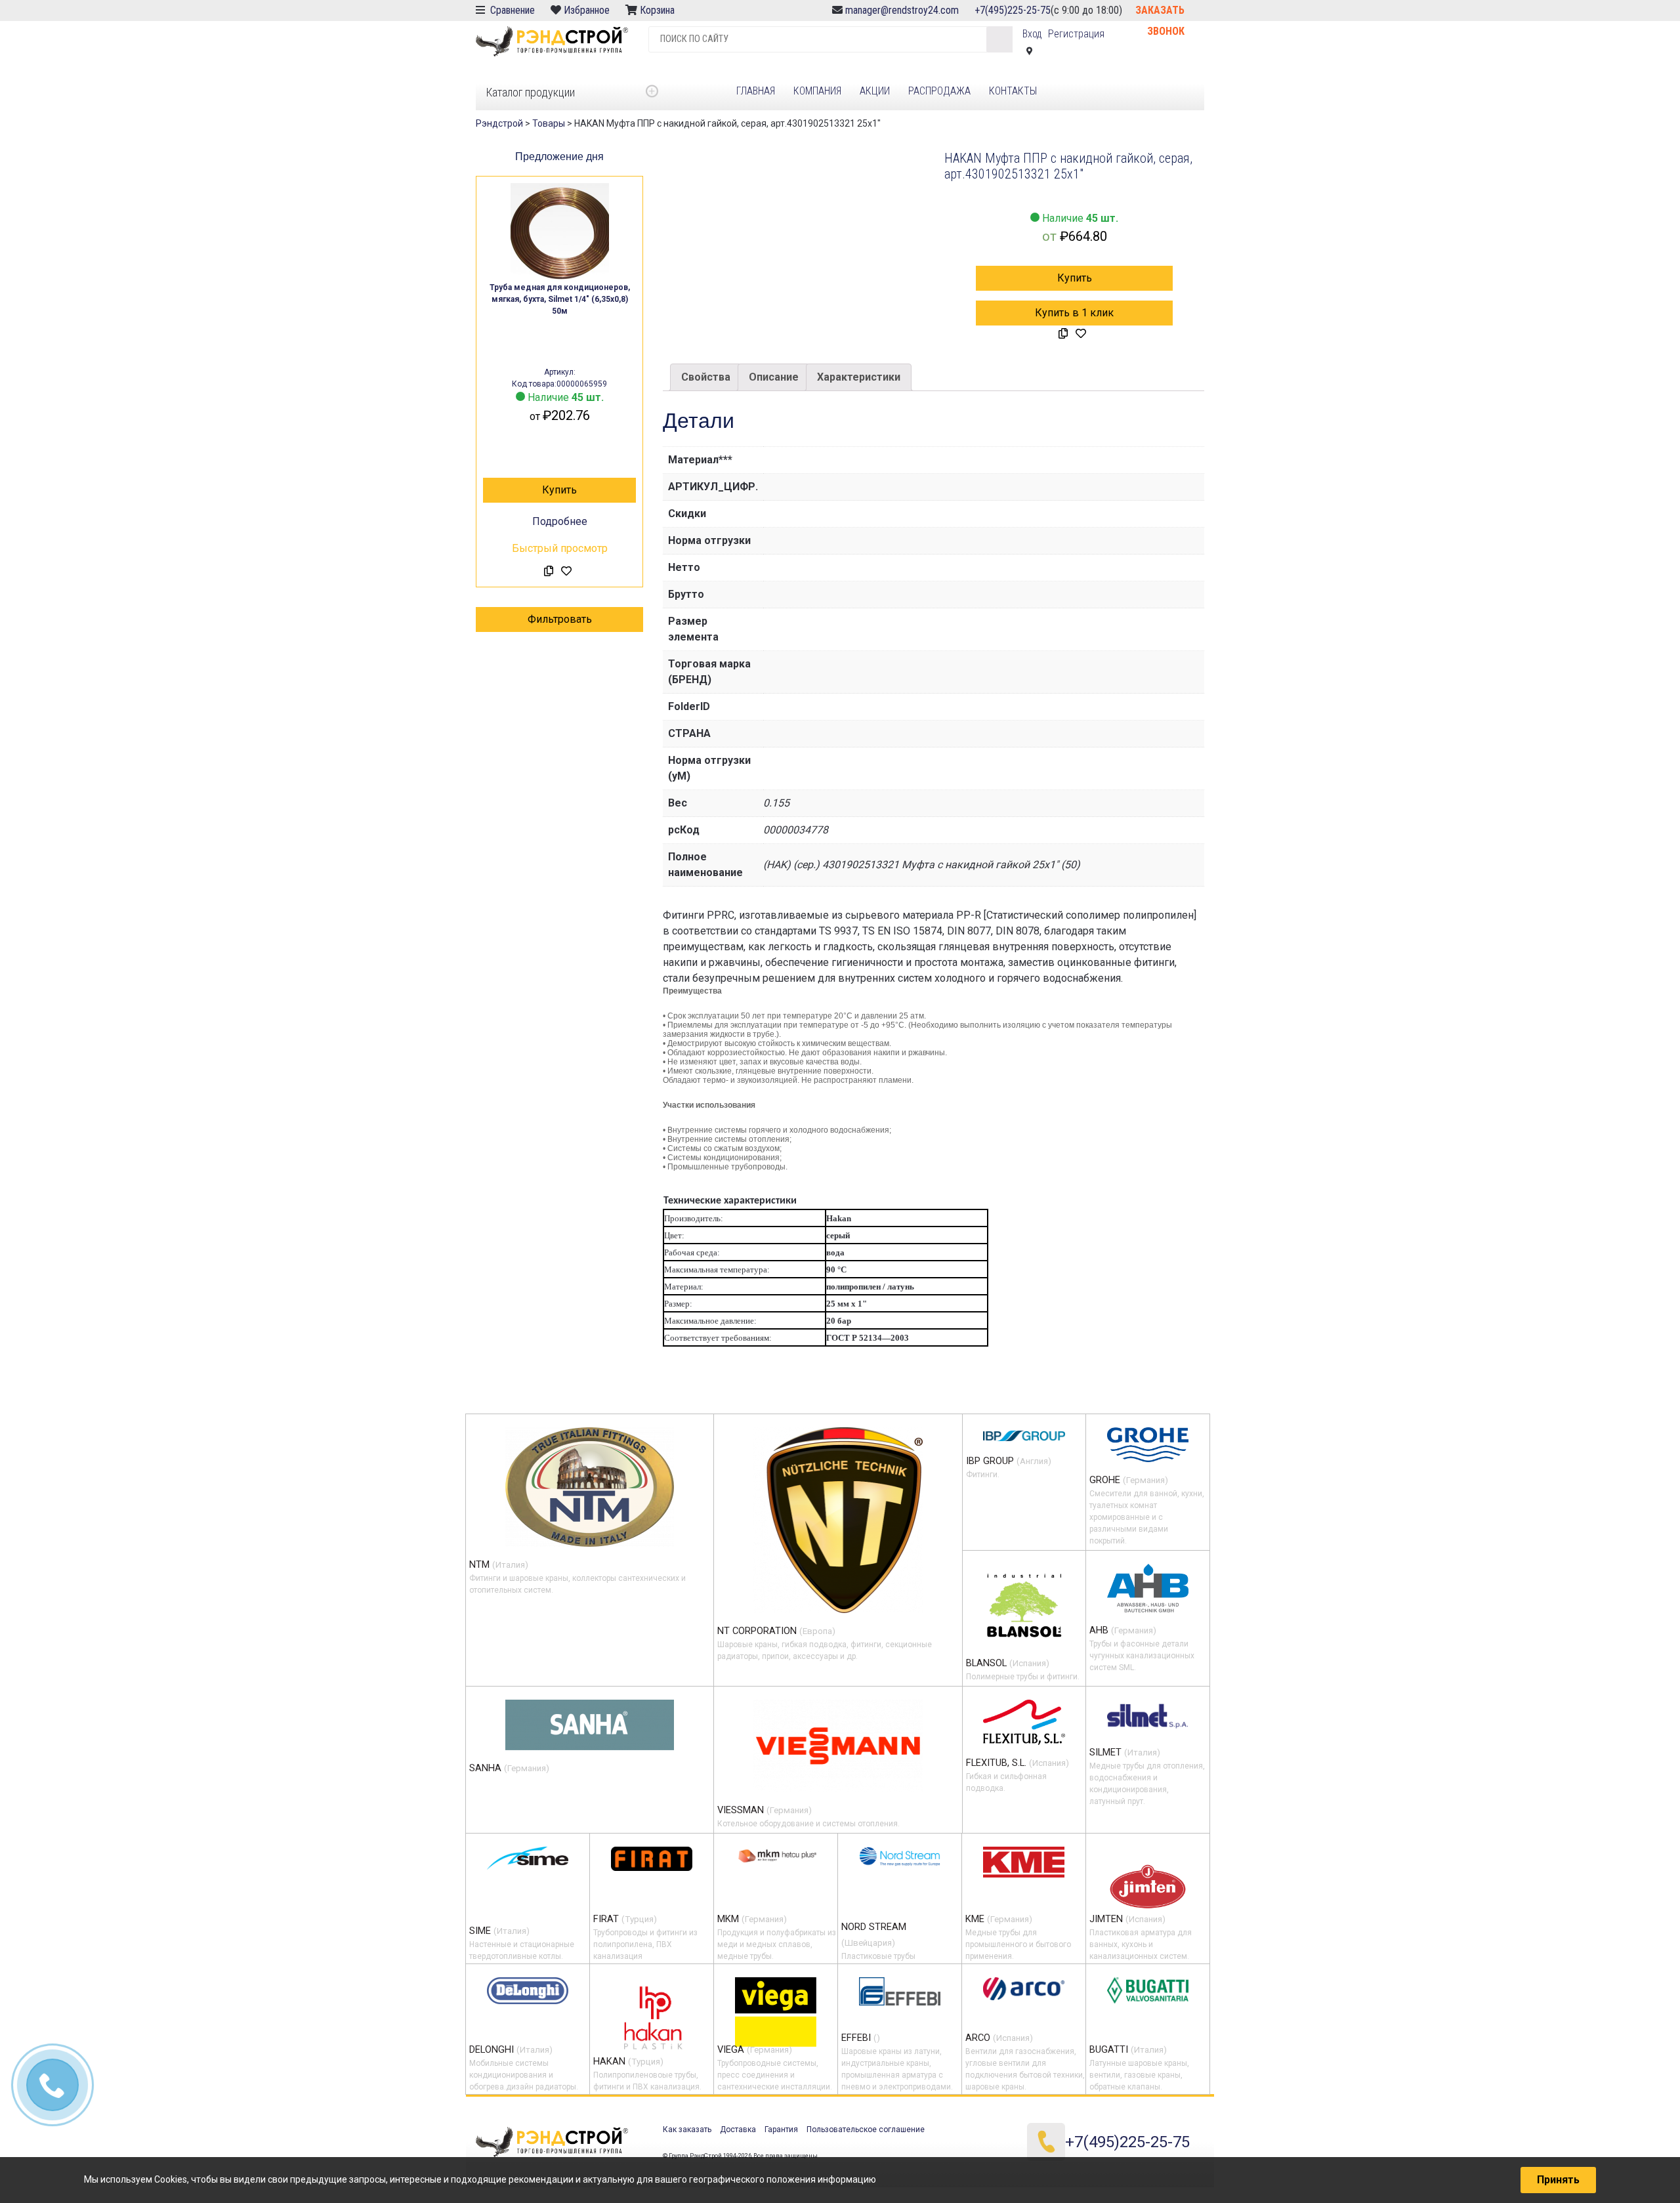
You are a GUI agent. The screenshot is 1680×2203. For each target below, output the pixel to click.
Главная (756, 91)
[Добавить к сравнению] (549, 572)
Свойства (706, 377)
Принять (1558, 2180)
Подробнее (560, 521)
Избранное (587, 10)
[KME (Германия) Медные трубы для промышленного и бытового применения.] (1024, 1862)
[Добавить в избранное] (566, 572)
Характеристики (859, 377)
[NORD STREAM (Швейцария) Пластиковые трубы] (900, 1856)
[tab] (706, 377)
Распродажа (939, 91)
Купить (559, 490)
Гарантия (781, 2130)
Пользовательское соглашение (866, 2130)
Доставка (738, 2130)
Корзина (659, 10)
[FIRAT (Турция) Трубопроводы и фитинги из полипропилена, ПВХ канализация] (652, 1858)
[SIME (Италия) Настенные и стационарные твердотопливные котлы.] (528, 1858)
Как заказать (687, 2130)
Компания (817, 91)
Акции (875, 91)
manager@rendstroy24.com (902, 10)
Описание (774, 377)
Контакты (1013, 91)
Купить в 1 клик (1074, 313)
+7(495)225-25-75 (1013, 10)
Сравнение (511, 10)
